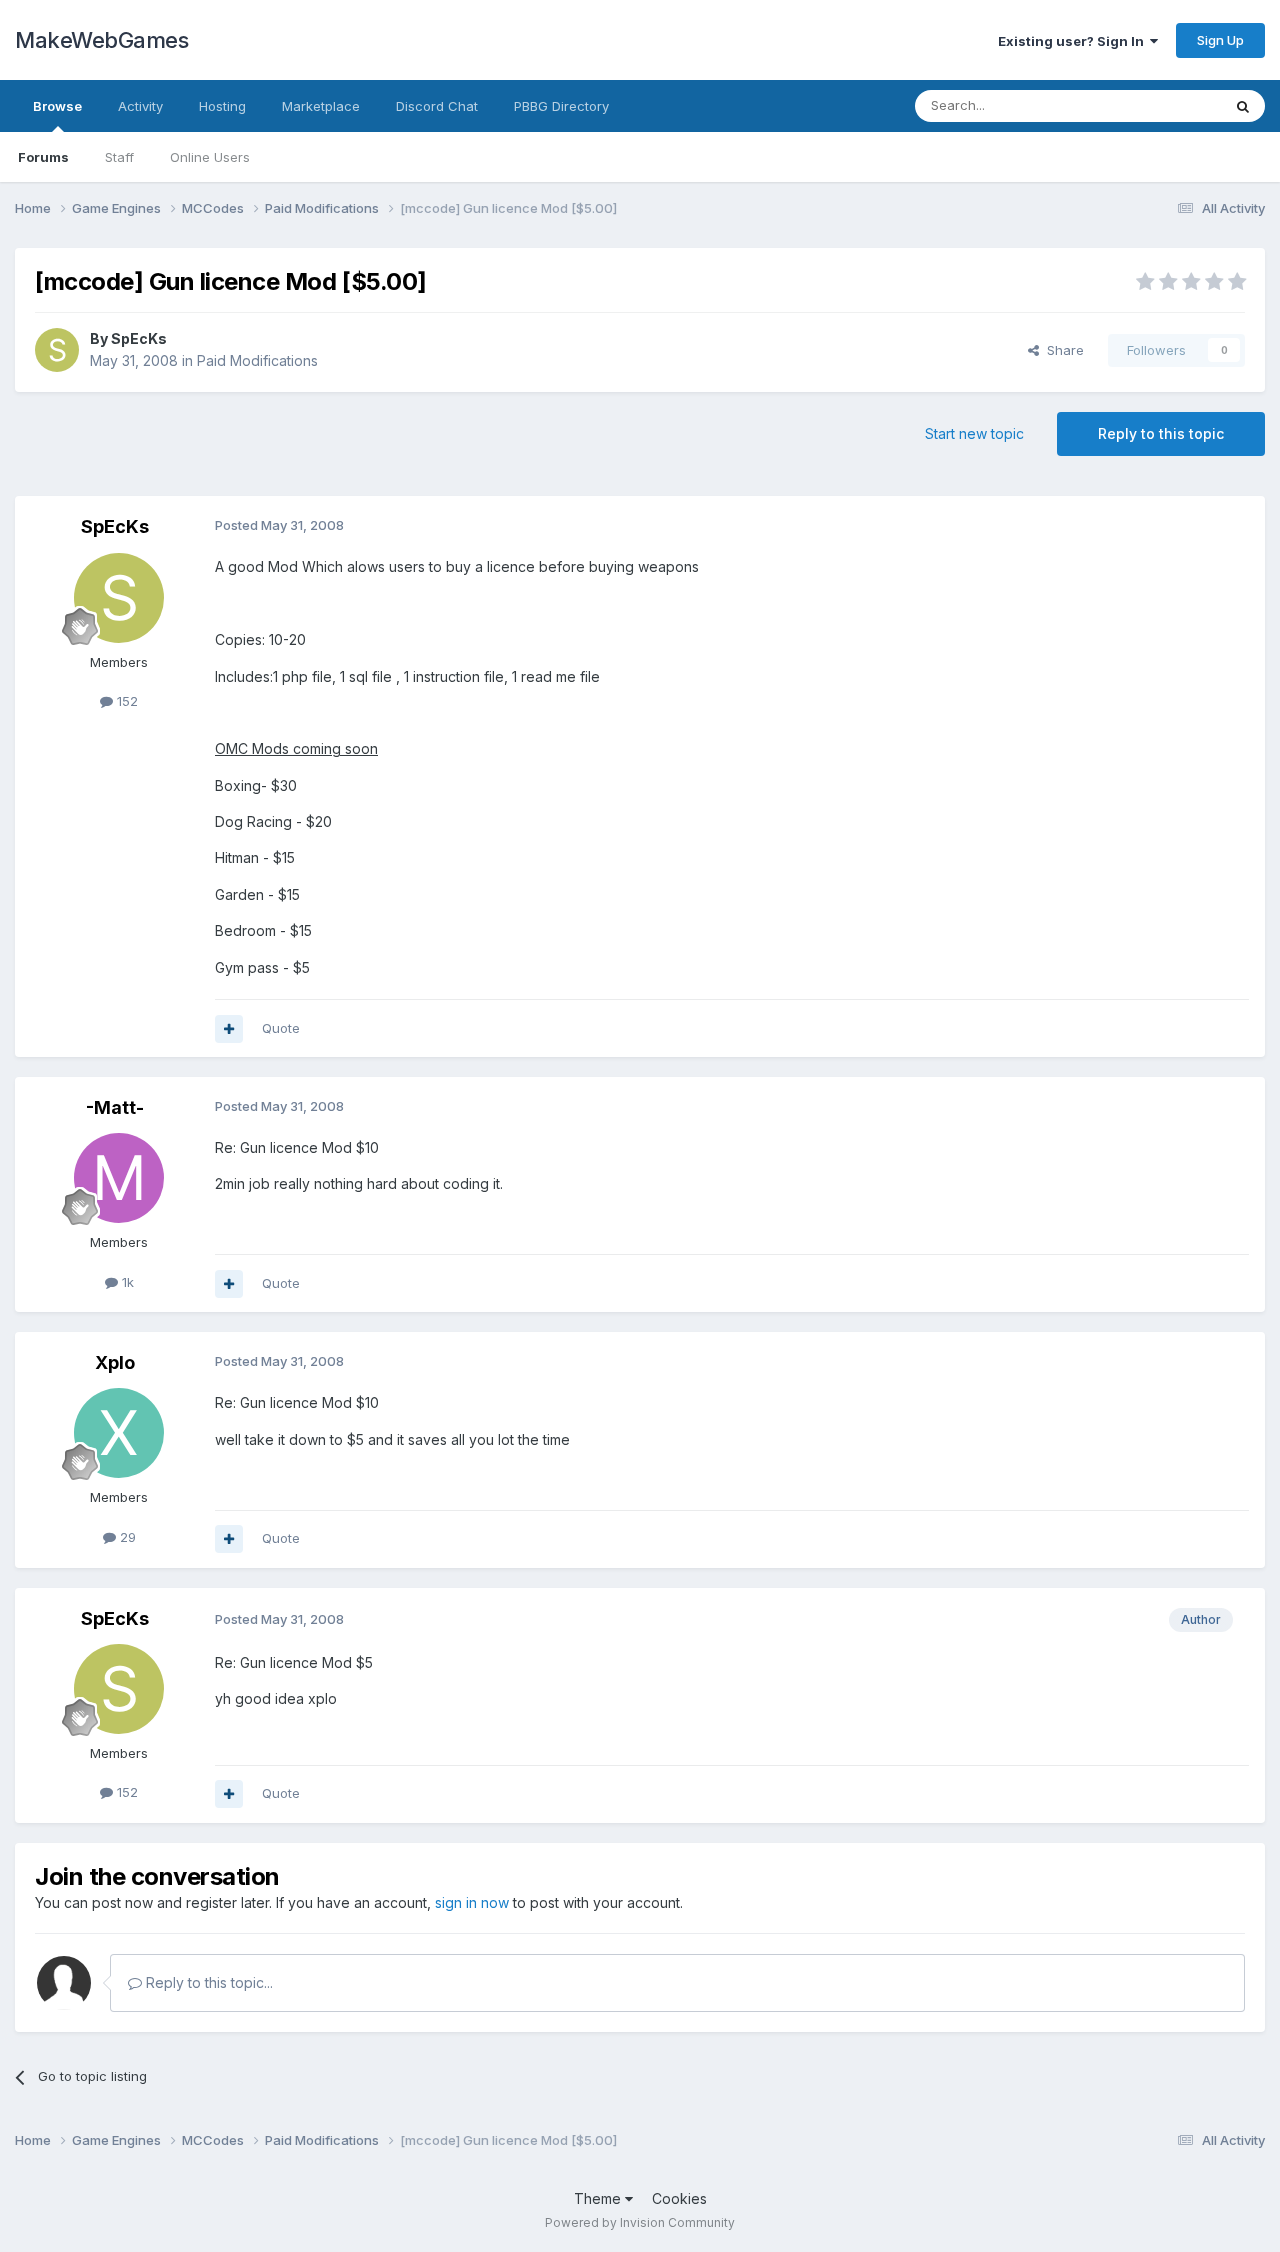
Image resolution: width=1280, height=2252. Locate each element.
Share (1061, 350)
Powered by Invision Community (640, 2222)
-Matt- (115, 1107)
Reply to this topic (1161, 433)
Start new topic (974, 433)
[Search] (1243, 106)
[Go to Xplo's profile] (119, 1433)
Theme (599, 2198)
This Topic (1162, 105)
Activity (140, 106)
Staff (119, 157)
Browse (57, 106)
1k (126, 1282)
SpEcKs (139, 338)
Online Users (210, 157)
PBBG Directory (561, 106)
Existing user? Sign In (1074, 41)
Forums (43, 157)
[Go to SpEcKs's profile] (57, 350)
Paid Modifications (257, 360)
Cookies (679, 2198)
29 (126, 1537)
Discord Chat (437, 106)
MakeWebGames (101, 40)
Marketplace (321, 106)
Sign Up (1220, 40)
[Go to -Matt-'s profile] (119, 1178)
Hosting (222, 106)
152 (125, 701)
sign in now (472, 1902)
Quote (281, 1028)
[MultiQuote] (229, 1029)
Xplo (115, 1362)
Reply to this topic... (207, 1982)
